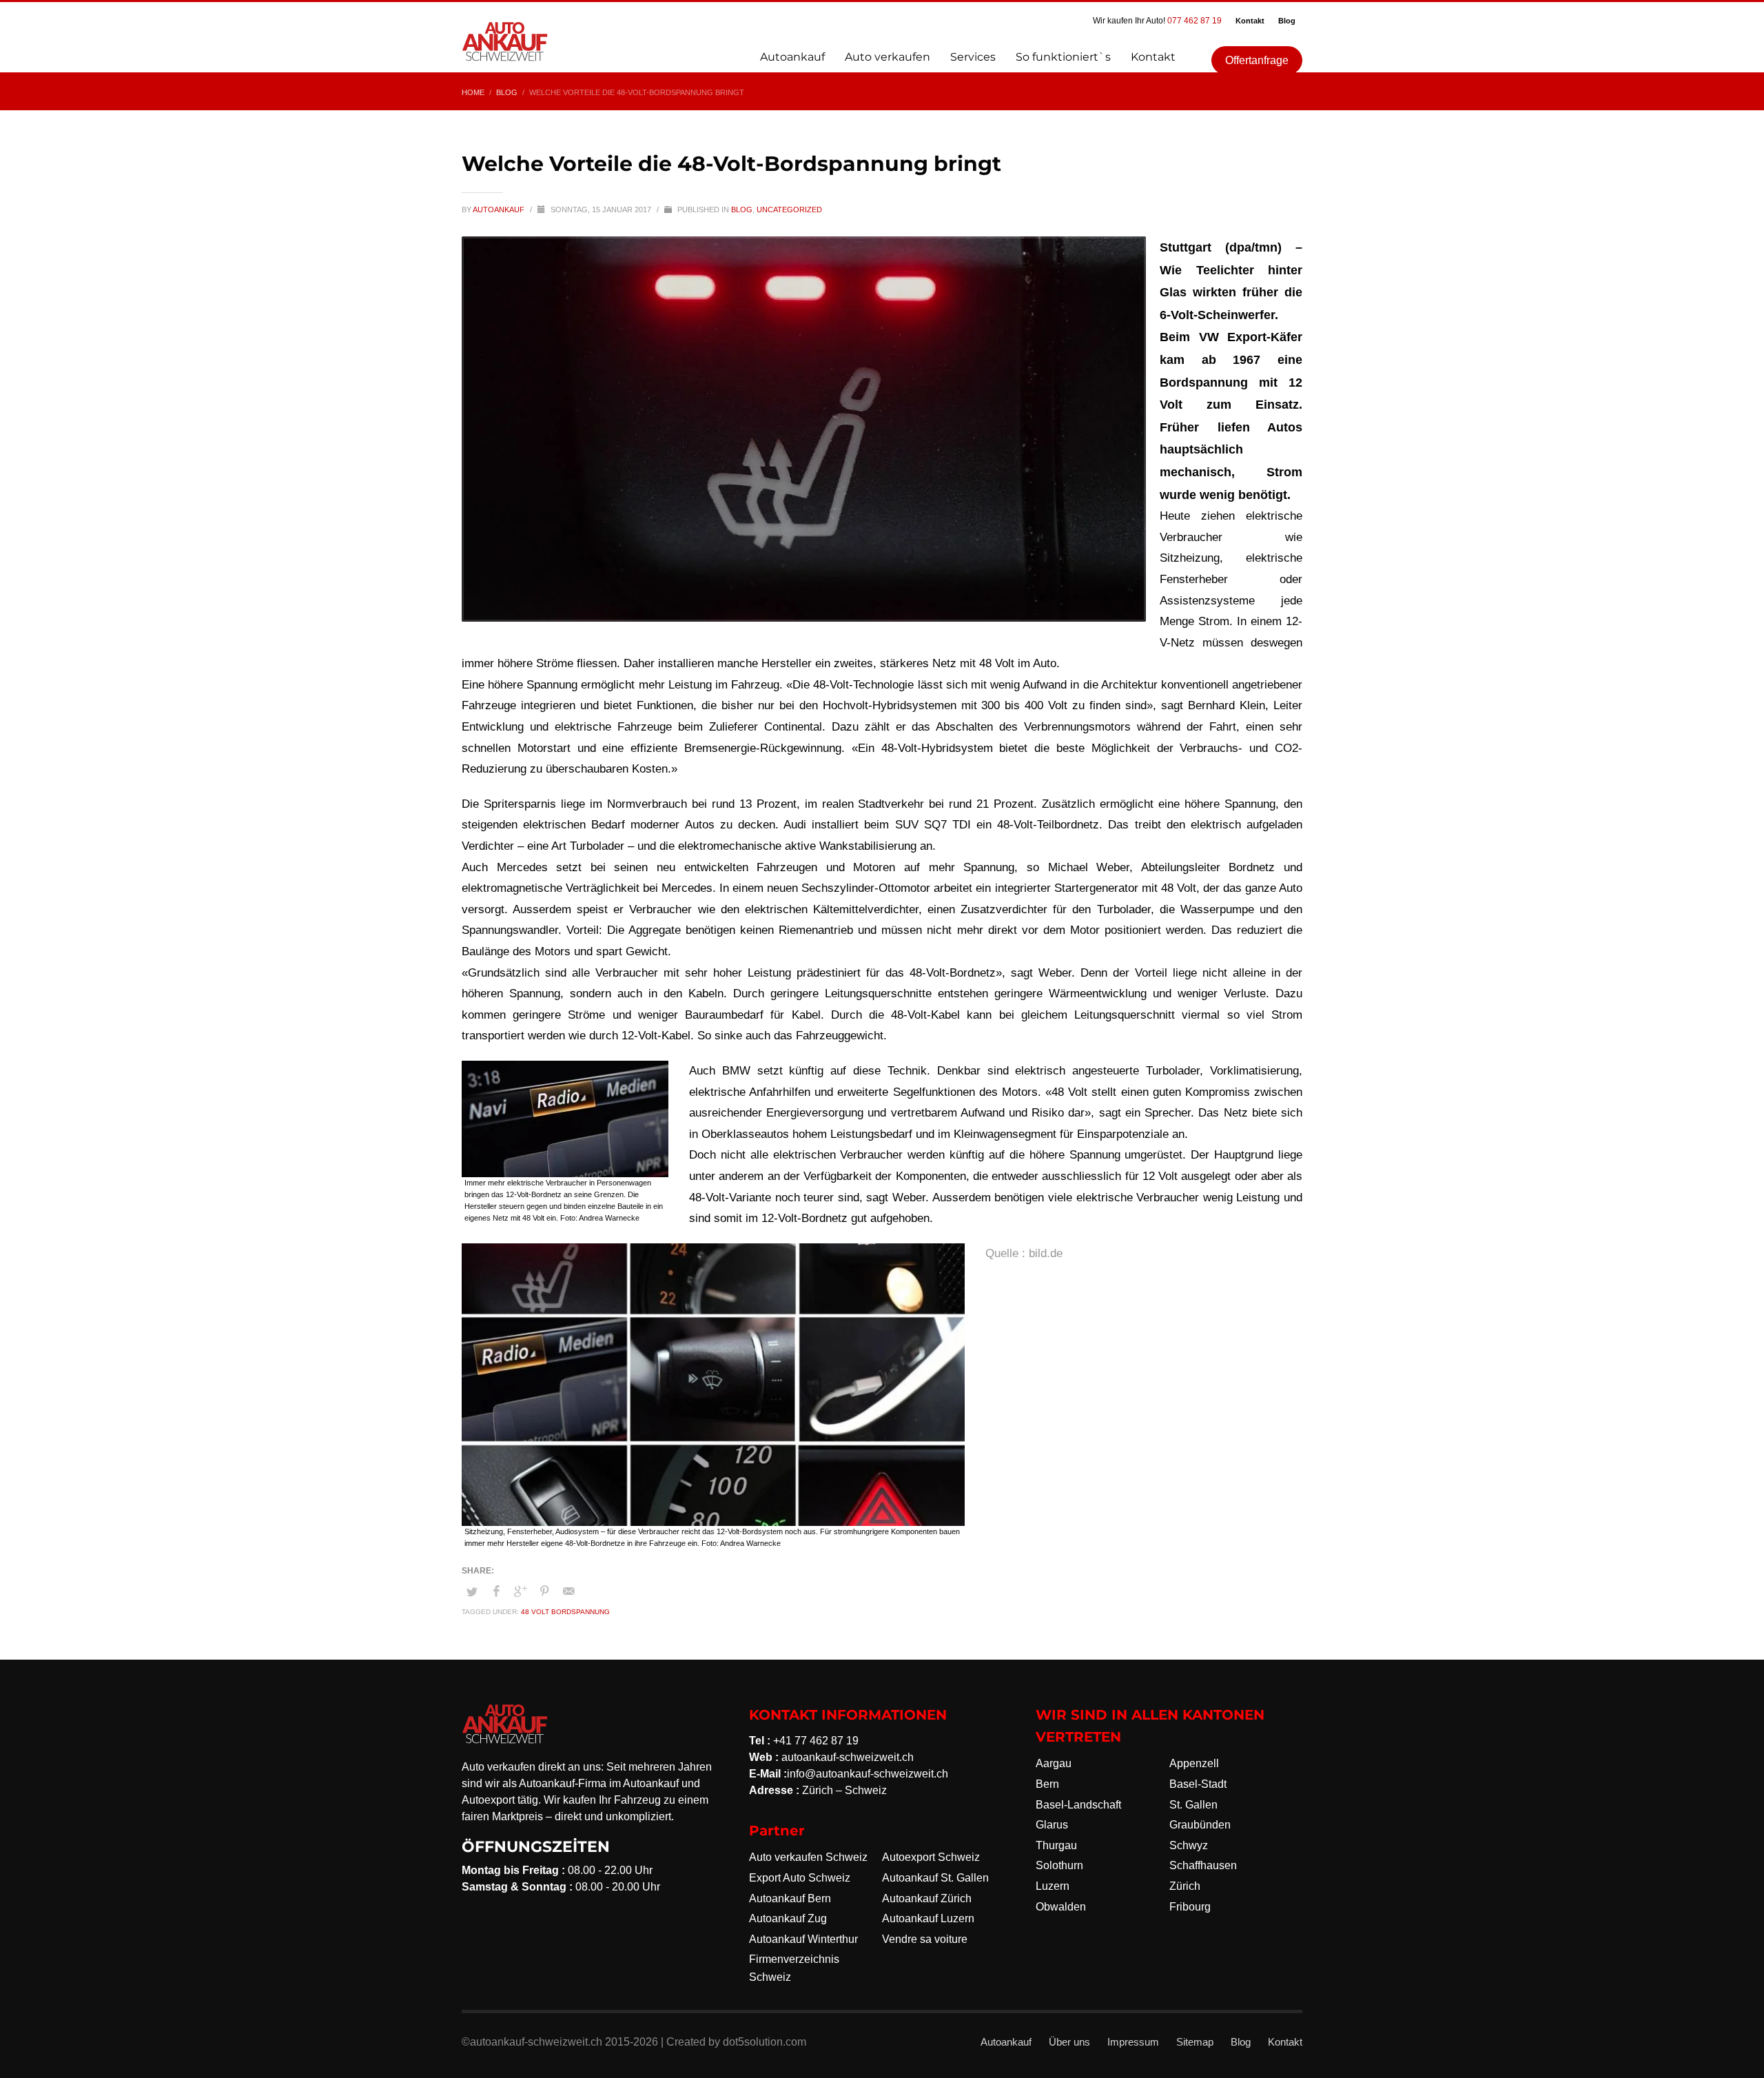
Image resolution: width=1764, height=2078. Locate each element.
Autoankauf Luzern (928, 1918)
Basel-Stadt (1198, 1784)
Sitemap (1195, 2042)
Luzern (1053, 1886)
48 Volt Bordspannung (565, 1612)
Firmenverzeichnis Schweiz (794, 1968)
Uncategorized (789, 210)
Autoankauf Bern (790, 1898)
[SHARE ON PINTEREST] (544, 1591)
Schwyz (1189, 1845)
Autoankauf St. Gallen (935, 1878)
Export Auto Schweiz (800, 1878)
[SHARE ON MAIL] (568, 1591)
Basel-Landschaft (1078, 1805)
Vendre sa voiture (925, 1939)
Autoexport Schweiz (931, 1857)
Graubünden (1200, 1825)
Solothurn (1059, 1865)
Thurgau (1056, 1845)
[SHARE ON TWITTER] (472, 1592)
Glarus (1052, 1825)
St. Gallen (1193, 1805)
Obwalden (1061, 1907)
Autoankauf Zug (788, 1918)
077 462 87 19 (1194, 21)
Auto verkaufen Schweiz (808, 1857)
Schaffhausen (1203, 1865)
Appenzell (1194, 1763)
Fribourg (1190, 1907)
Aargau (1054, 1763)
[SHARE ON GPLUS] (520, 1591)
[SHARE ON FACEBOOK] (496, 1591)
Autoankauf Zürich (927, 1898)
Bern (1047, 1784)
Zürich (1185, 1886)
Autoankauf (500, 210)
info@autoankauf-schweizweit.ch (868, 1774)
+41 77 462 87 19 (816, 1741)
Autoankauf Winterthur (803, 1939)
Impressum (1133, 2042)
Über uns (1069, 2042)
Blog (1287, 21)
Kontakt (1250, 21)
